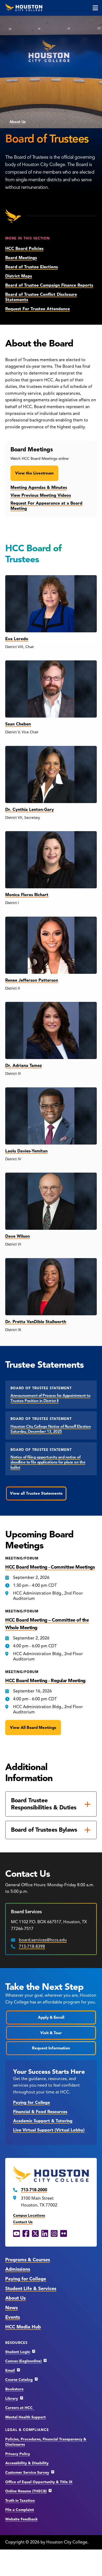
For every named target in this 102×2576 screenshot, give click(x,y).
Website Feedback (21, 2519)
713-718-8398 (32, 1947)
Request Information (51, 2048)
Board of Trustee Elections (32, 267)
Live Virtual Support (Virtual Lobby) (49, 2130)
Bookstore (14, 2389)
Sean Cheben (18, 724)
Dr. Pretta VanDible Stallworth (36, 1322)
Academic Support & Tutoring (43, 2121)
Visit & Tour (51, 2033)
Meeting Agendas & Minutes (39, 488)
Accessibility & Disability (27, 2463)
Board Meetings (21, 258)
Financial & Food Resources (40, 2112)
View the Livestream (34, 473)
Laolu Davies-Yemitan (26, 1151)
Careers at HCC (20, 2408)
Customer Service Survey (27, 2473)
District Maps (19, 276)
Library (12, 2399)
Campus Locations (29, 2216)
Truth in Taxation (20, 2501)
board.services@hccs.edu (43, 1940)
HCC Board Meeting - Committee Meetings (50, 1567)
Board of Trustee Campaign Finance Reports (49, 285)
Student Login (18, 2352)
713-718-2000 (34, 2190)
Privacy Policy (18, 2454)
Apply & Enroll (51, 2017)
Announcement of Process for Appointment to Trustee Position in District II (50, 1398)
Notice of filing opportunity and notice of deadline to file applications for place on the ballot (48, 1462)
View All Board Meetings (33, 1728)
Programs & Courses (28, 2260)
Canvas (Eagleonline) (23, 2361)
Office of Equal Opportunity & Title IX (39, 2482)
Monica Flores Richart (27, 895)
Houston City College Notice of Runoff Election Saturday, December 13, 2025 (51, 1429)
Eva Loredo (17, 639)
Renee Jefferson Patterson (32, 980)
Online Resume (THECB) (26, 2491)
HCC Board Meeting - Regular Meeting (45, 1681)
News (12, 2308)
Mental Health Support (25, 2417)
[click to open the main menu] (95, 8)
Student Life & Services (31, 2289)
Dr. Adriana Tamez (24, 1066)
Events (13, 2317)
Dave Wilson (18, 1236)
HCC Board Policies (24, 249)
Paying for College (32, 2103)
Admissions (18, 2269)
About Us (18, 122)
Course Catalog (19, 2380)
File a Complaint (20, 2510)
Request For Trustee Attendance (38, 309)
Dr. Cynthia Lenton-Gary (30, 810)
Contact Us (23, 2222)
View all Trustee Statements (36, 1493)
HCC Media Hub (23, 2327)
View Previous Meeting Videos (41, 495)
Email (10, 2371)
